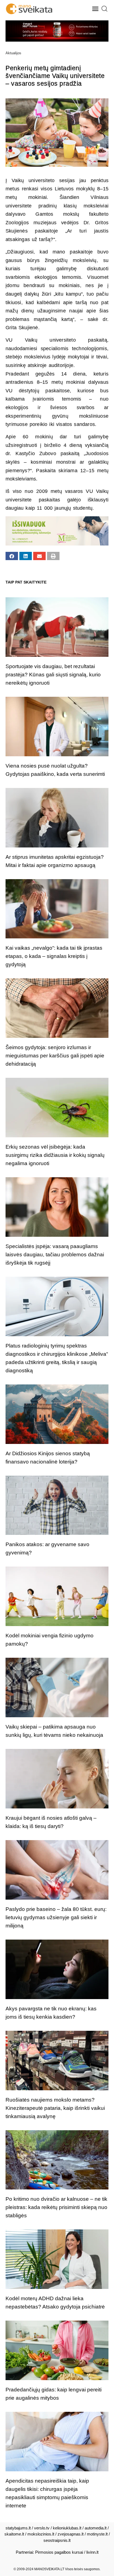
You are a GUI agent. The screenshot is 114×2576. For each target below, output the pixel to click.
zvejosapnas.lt (71, 2534)
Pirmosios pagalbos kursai (59, 2552)
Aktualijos (13, 53)
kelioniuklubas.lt (67, 2528)
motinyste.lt (97, 2534)
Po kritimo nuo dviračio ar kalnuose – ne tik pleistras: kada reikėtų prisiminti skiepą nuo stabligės (56, 2207)
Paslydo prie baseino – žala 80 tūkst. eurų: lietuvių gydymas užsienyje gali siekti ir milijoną (56, 1917)
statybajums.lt (18, 2528)
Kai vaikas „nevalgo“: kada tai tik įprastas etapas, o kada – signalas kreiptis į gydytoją (54, 956)
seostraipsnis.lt (57, 2540)
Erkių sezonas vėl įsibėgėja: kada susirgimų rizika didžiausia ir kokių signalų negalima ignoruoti (55, 1155)
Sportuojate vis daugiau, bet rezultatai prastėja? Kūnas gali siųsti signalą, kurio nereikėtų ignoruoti (53, 675)
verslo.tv (42, 2528)
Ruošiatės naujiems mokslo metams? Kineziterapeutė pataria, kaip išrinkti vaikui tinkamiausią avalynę (55, 2108)
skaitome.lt (14, 2534)
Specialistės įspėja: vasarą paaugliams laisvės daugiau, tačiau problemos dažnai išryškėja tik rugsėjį (55, 1255)
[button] (95, 9)
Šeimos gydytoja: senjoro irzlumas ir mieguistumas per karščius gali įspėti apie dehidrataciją (55, 1056)
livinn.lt (92, 2552)
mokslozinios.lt (41, 2534)
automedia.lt (96, 2528)
